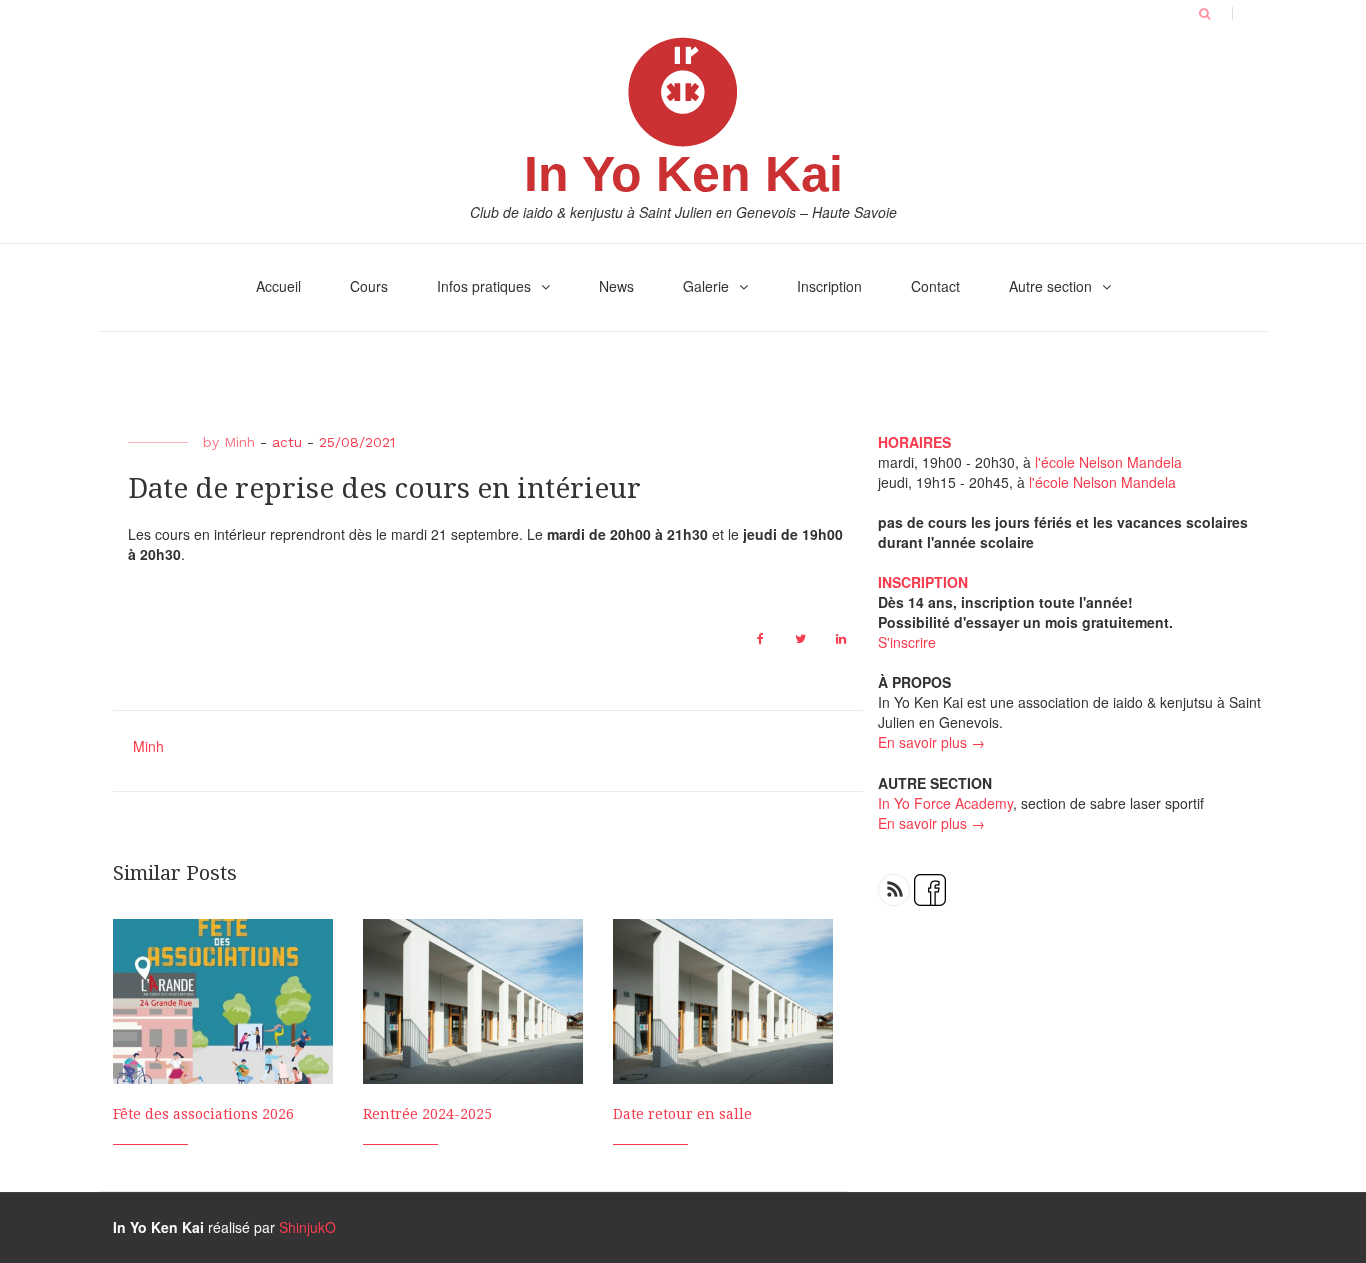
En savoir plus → (931, 742)
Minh (239, 442)
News (616, 286)
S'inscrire (907, 642)
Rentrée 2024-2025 (427, 1114)
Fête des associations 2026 (203, 1114)
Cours (369, 286)
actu (287, 442)
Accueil (278, 286)
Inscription (829, 286)
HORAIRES (914, 442)
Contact (935, 286)
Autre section (1050, 286)
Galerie (706, 286)
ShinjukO (307, 1227)
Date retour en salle (682, 1114)
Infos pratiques (484, 286)
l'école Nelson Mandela (1108, 462)
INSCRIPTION (923, 582)
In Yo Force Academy (945, 803)
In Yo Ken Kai (683, 174)
